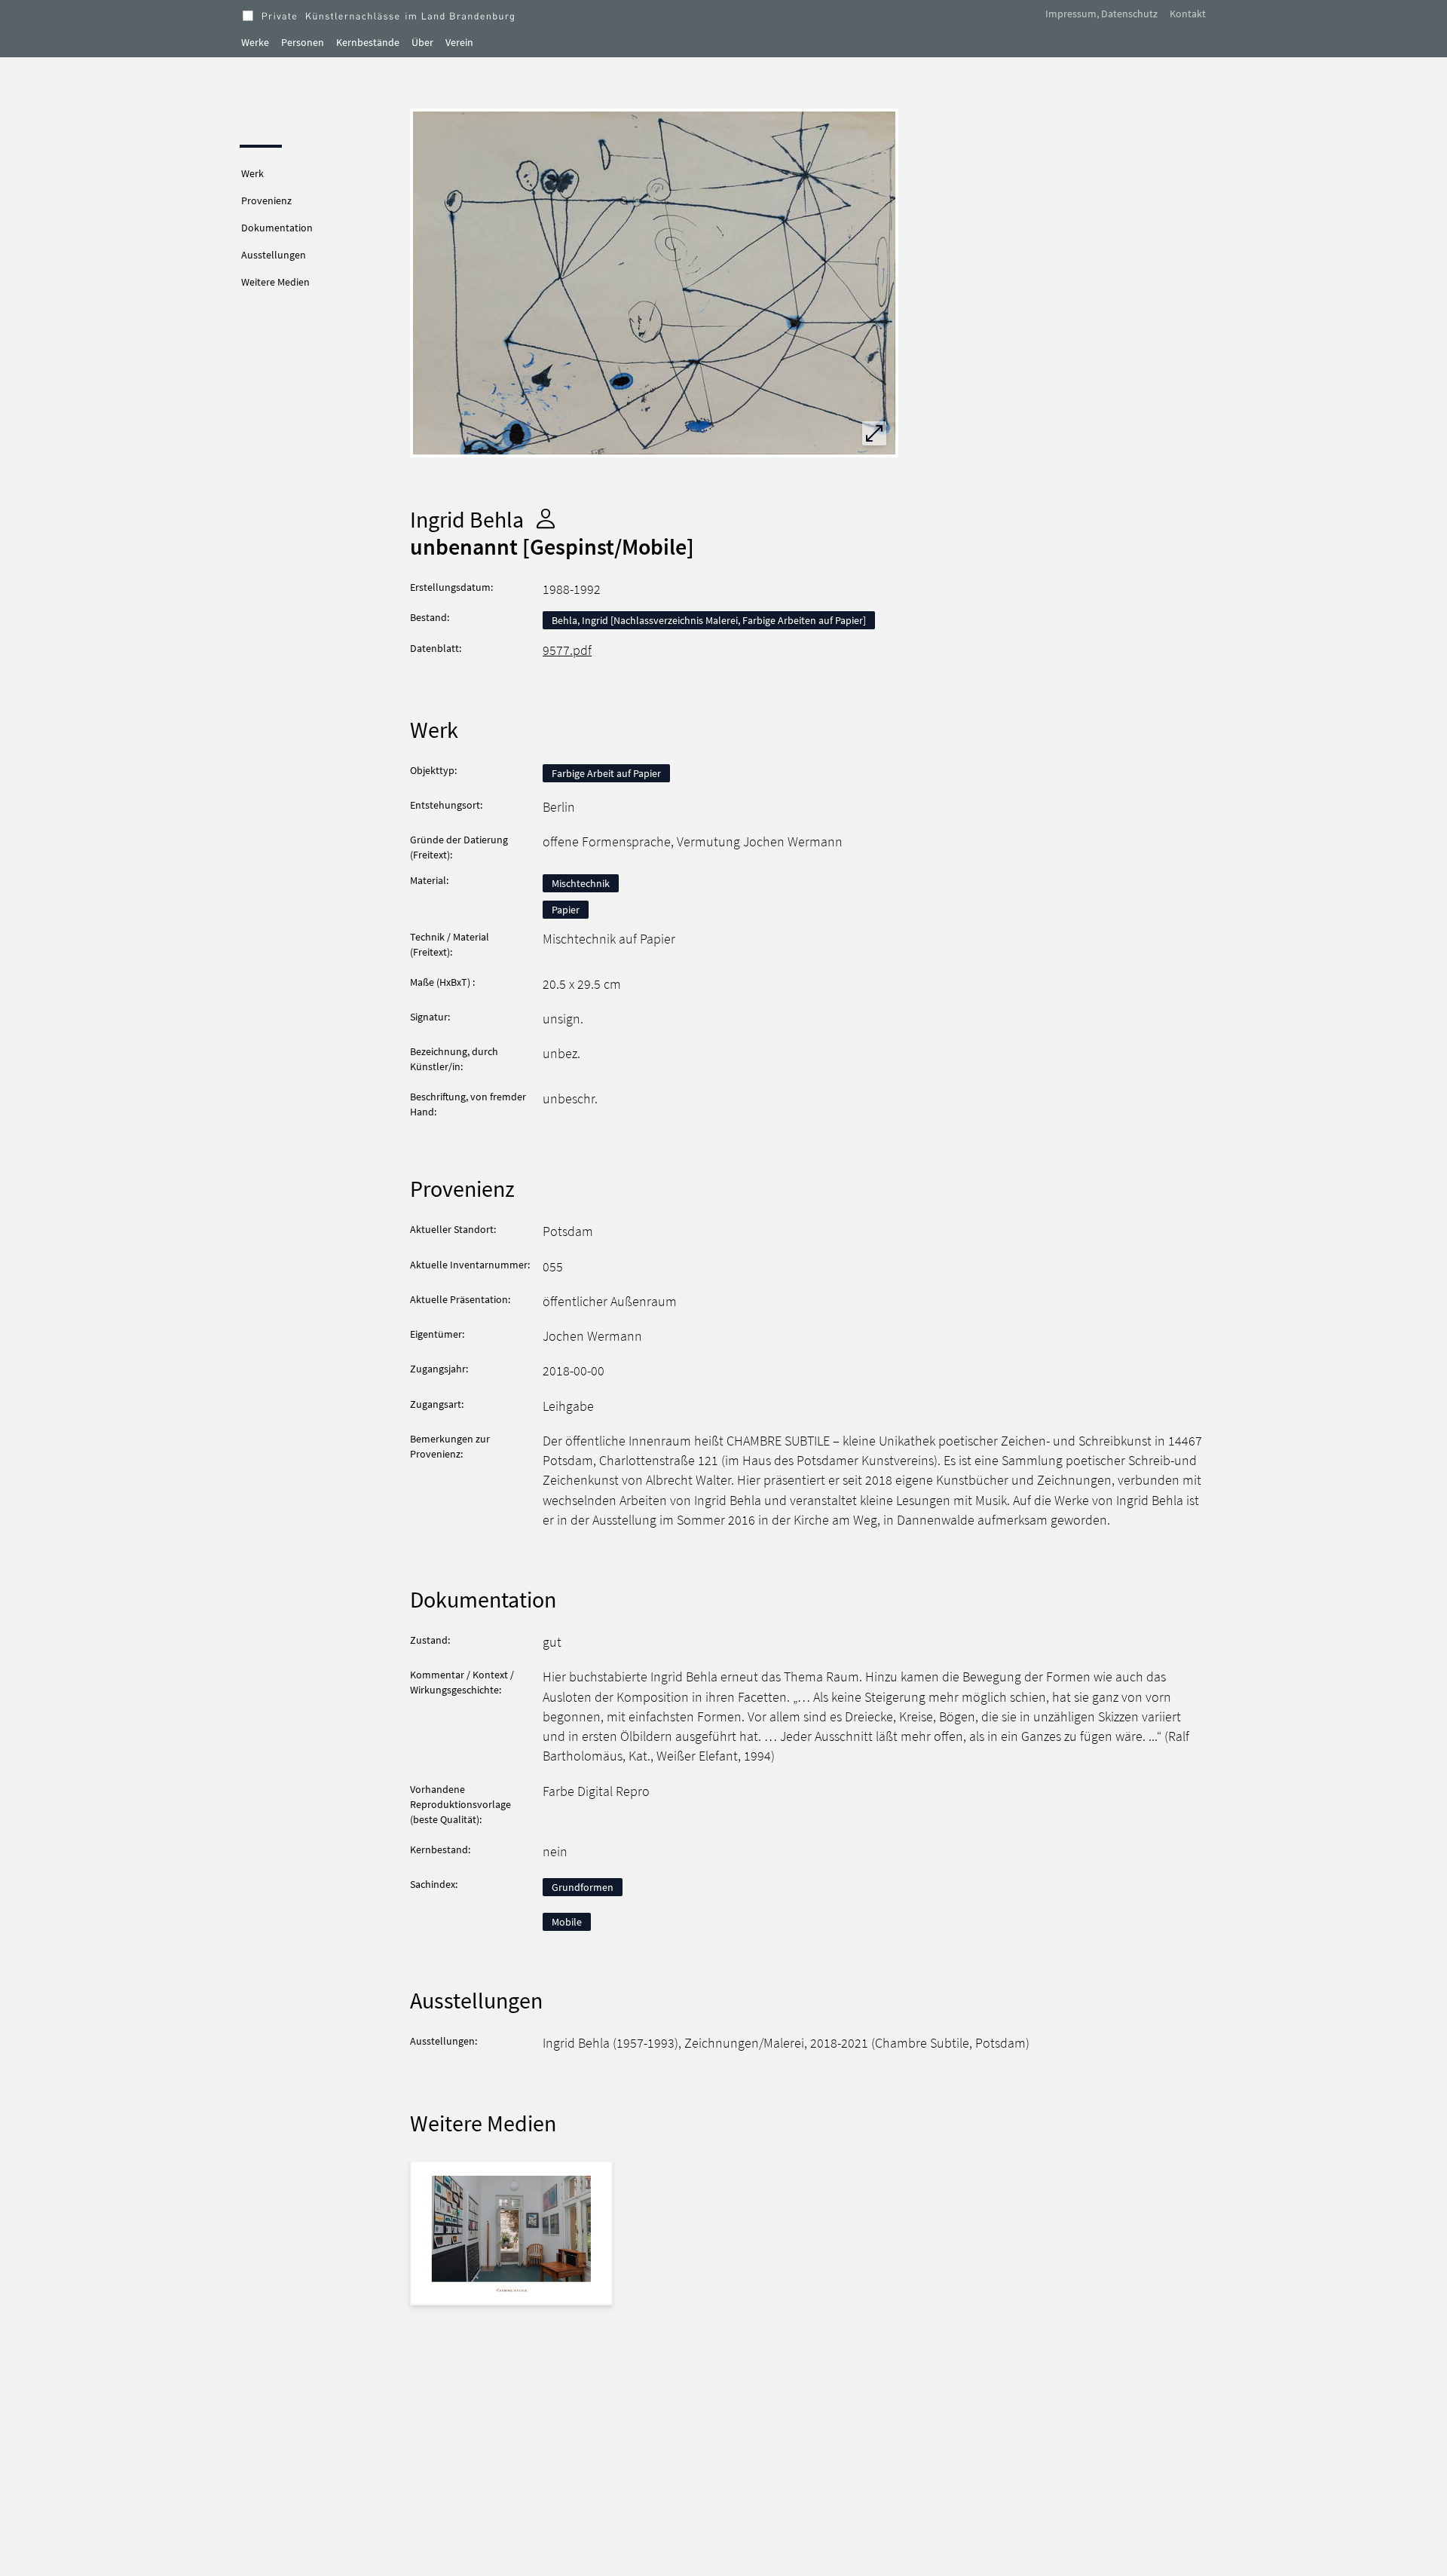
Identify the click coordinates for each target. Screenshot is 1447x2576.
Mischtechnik (581, 883)
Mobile (567, 1922)
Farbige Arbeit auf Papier (606, 773)
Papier (566, 910)
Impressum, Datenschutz (1101, 14)
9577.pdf (567, 650)
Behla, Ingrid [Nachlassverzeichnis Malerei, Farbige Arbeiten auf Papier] (709, 620)
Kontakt (1188, 14)
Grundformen (583, 1887)
